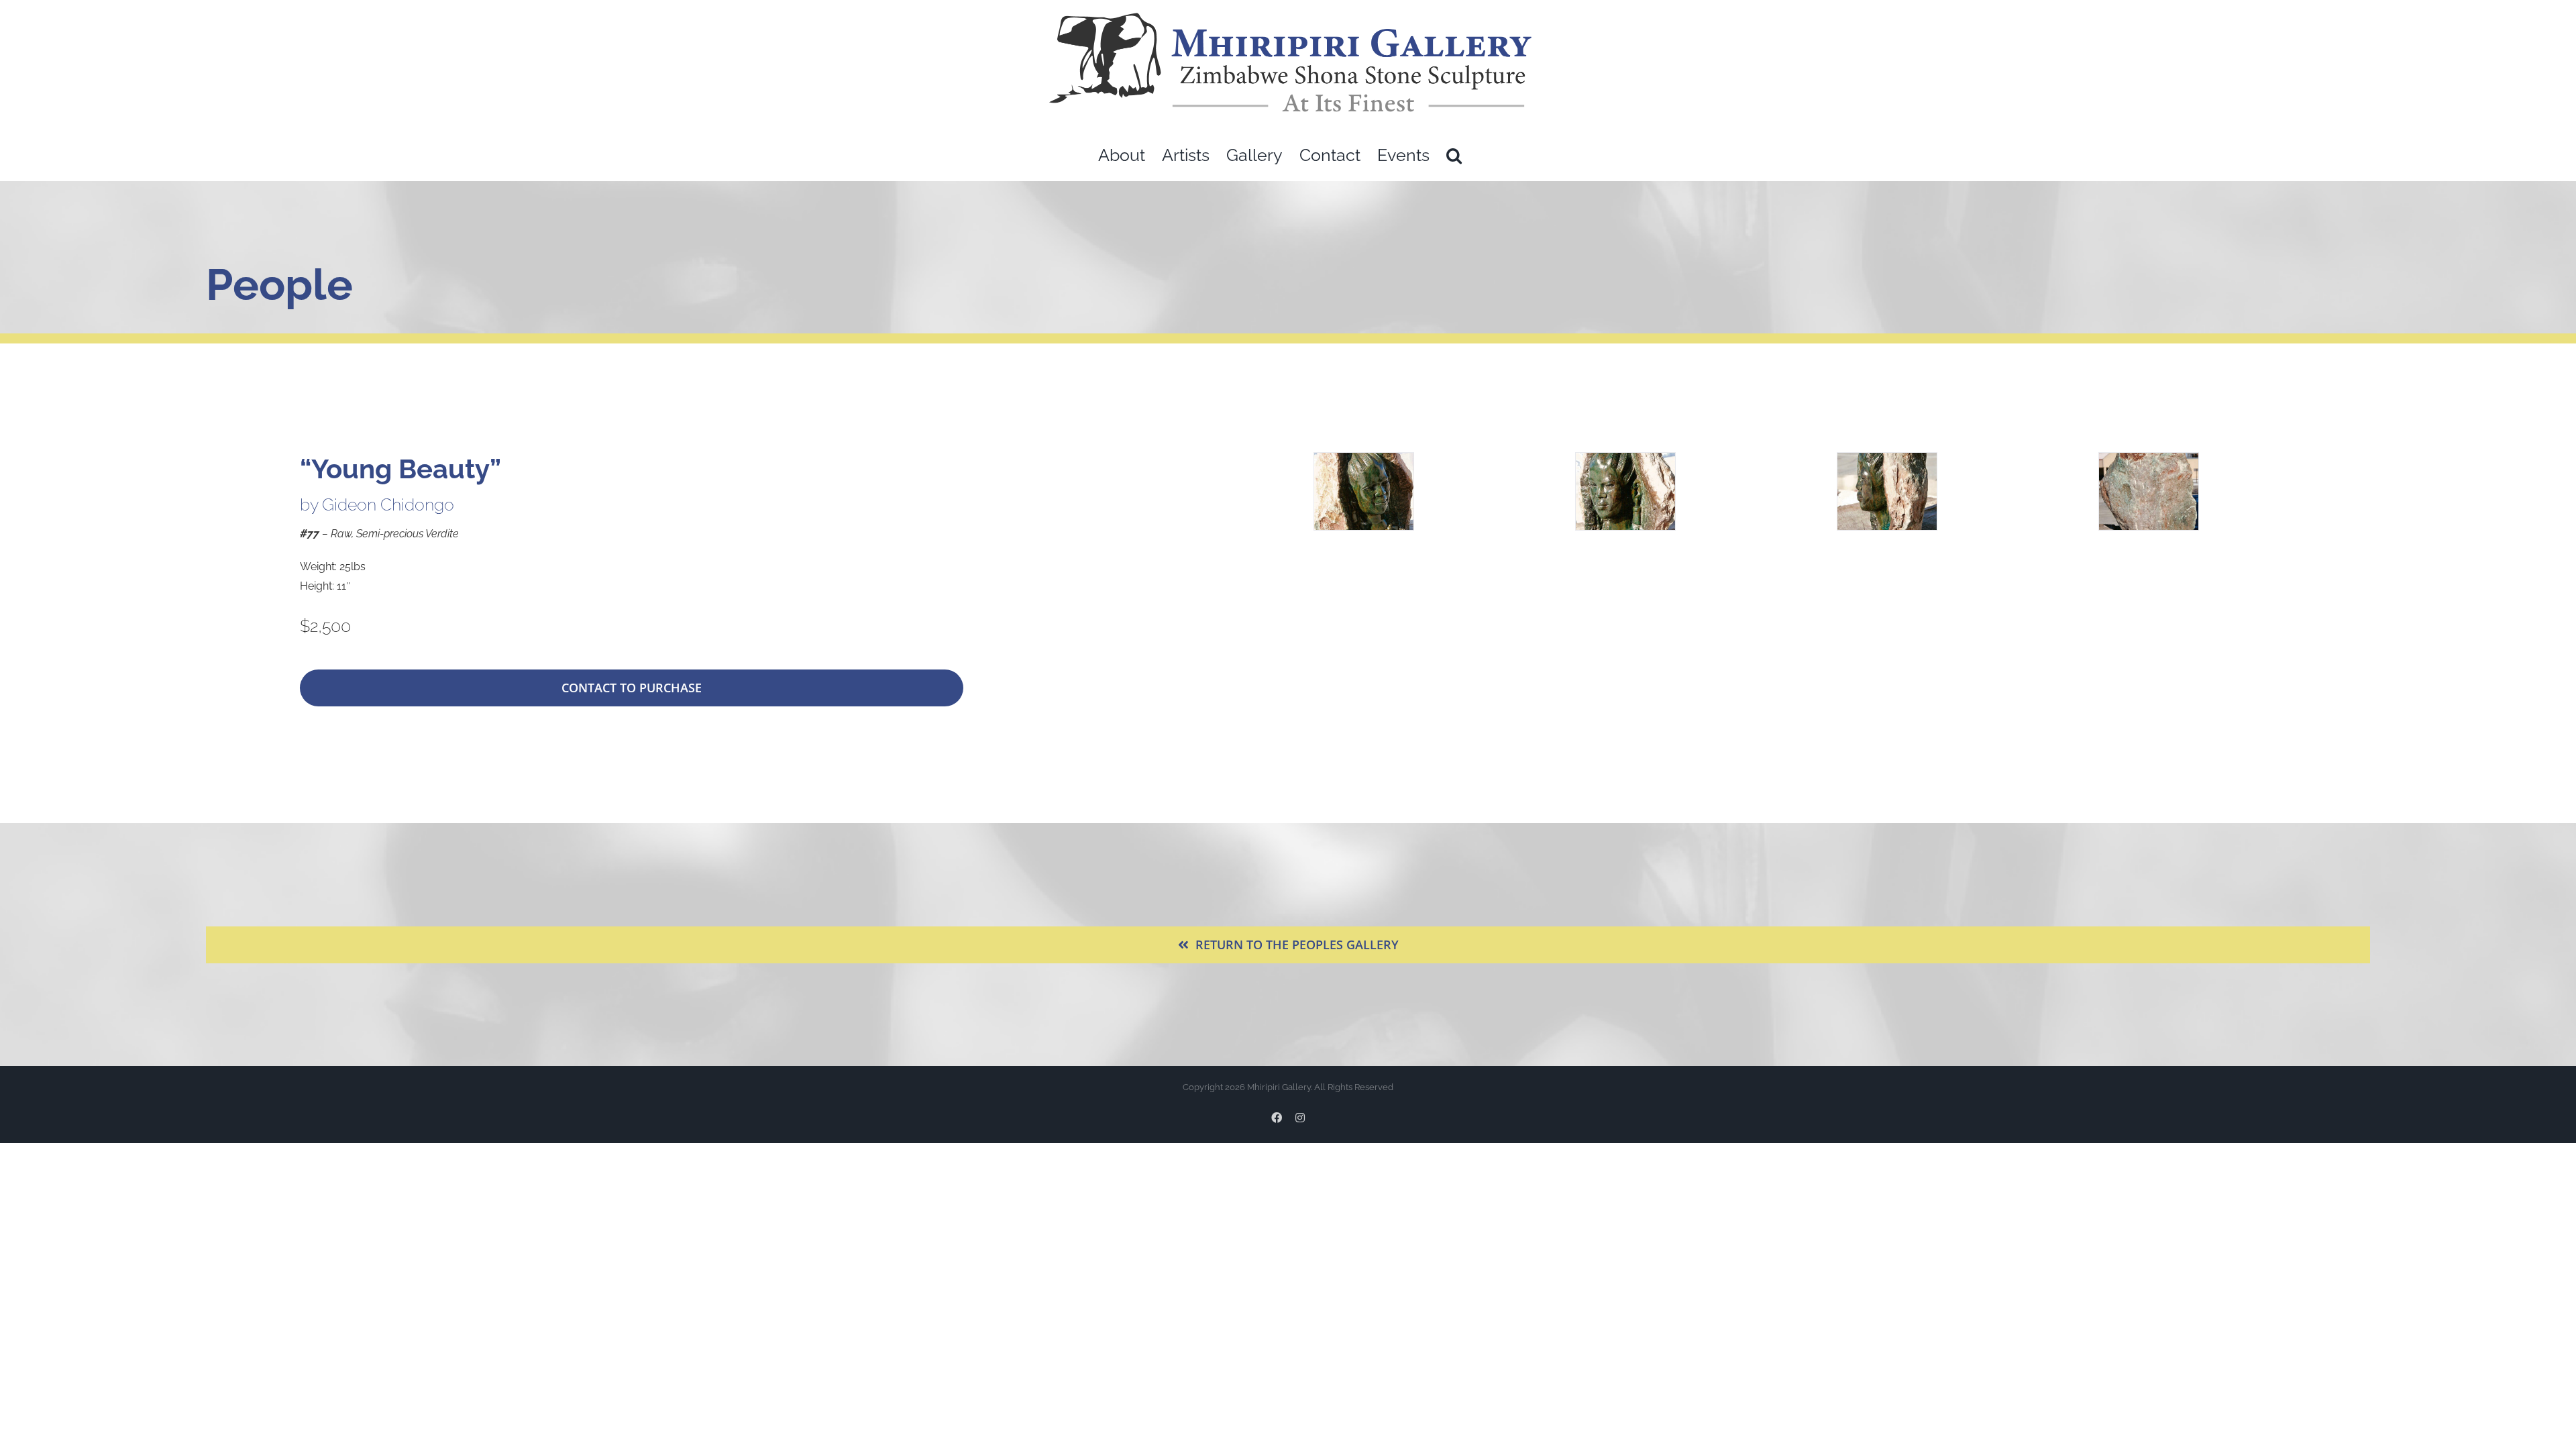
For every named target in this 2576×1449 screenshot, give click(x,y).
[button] (1454, 155)
